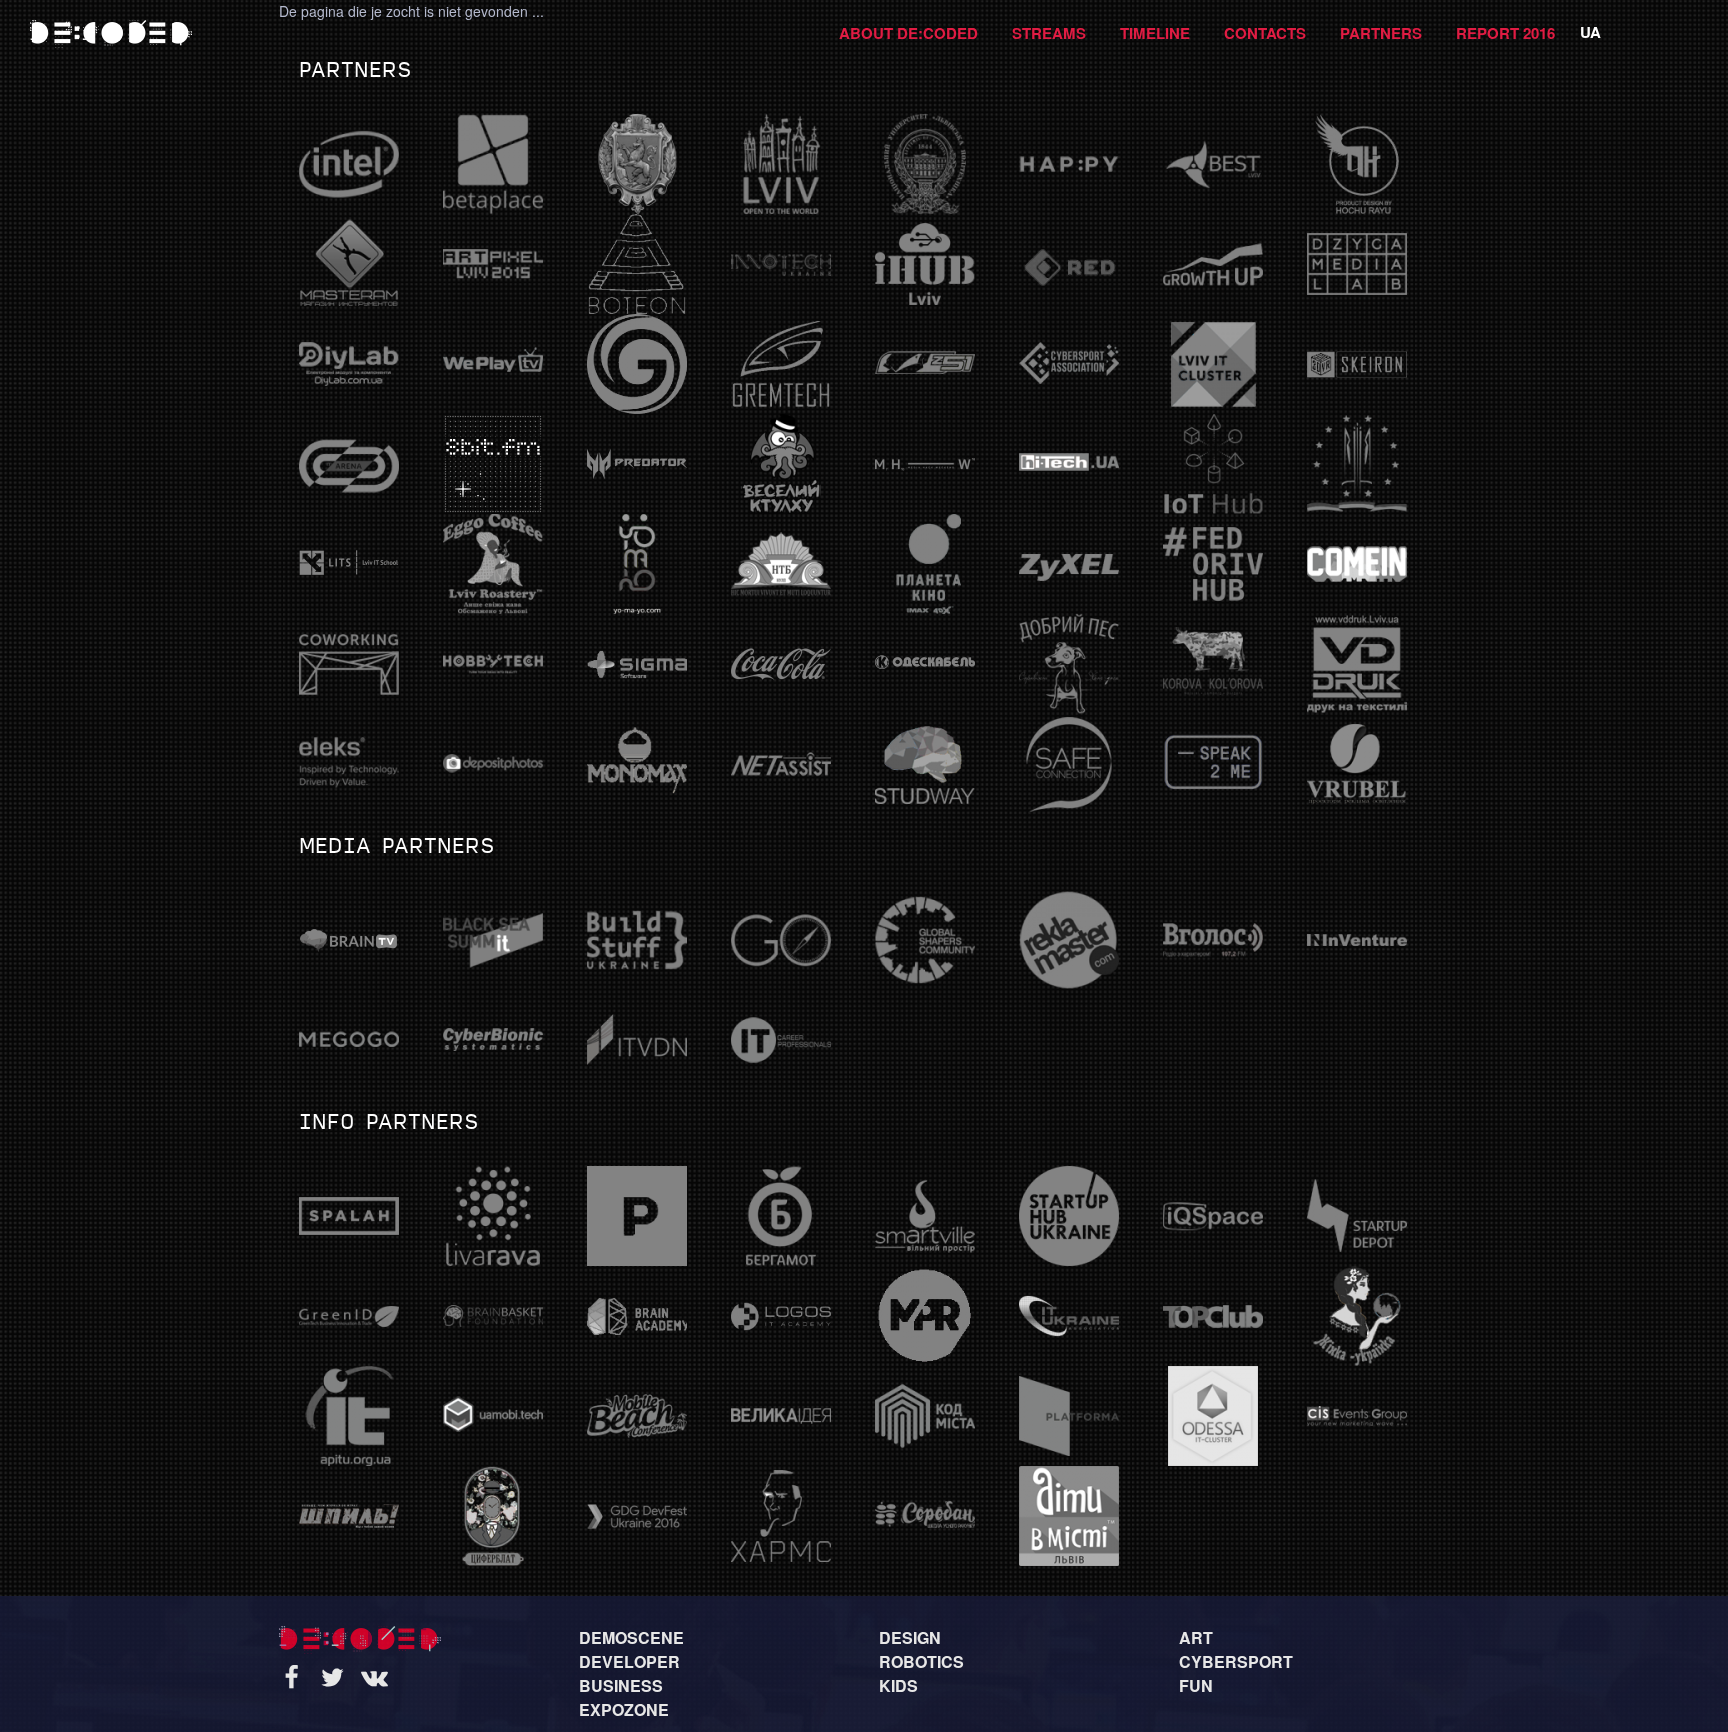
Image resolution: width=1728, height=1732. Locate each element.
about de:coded (908, 33)
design (910, 1637)
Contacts (1265, 33)
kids (898, 1685)
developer (629, 1661)
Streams (1049, 33)
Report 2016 (1505, 33)
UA (1590, 32)
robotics (921, 1661)
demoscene (631, 1637)
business (621, 1685)
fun (1196, 1685)
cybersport (1236, 1661)
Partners (1381, 33)
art (1196, 1637)
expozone (624, 1709)
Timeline (1155, 33)
